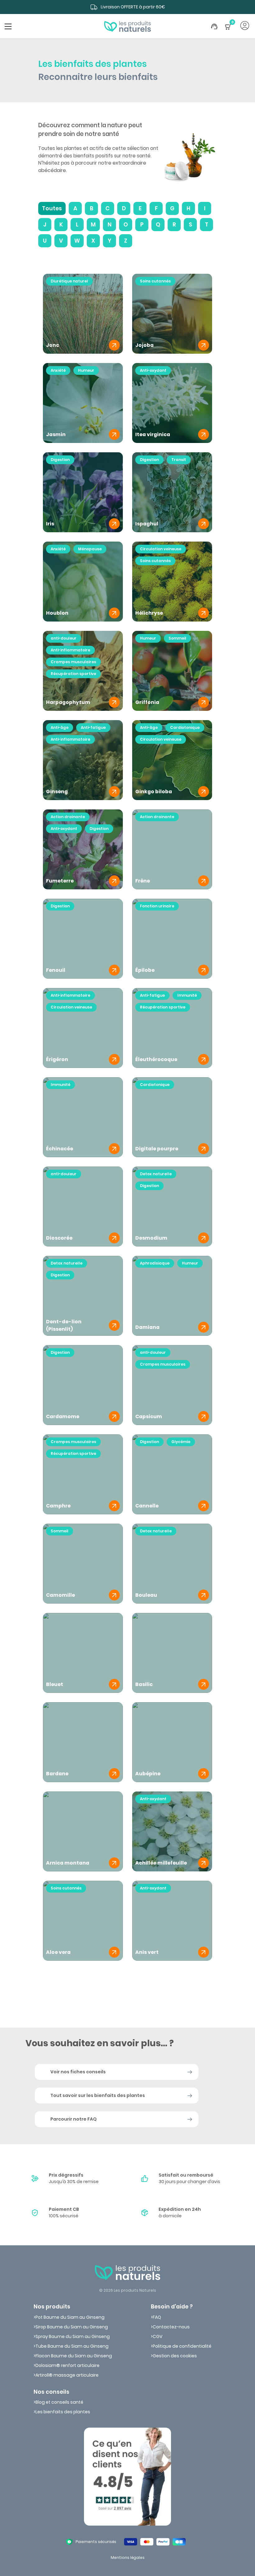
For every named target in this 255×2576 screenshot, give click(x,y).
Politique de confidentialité (182, 2346)
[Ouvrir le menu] (8, 26)
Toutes (52, 208)
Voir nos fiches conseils (78, 2072)
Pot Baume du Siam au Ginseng (70, 2317)
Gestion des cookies (175, 2356)
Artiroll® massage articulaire (67, 2375)
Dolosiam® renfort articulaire (67, 2365)
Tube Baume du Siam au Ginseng (72, 2346)
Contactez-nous (171, 2327)
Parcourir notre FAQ (74, 2119)
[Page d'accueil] (127, 26)
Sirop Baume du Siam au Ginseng (72, 2327)
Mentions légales (128, 2557)
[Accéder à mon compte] (245, 26)
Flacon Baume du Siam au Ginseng (74, 2356)
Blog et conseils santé (59, 2402)
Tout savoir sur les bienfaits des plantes (98, 2095)
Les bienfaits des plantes (63, 2412)
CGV (158, 2336)
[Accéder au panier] (228, 30)
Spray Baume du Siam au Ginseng (73, 2336)
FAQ (157, 2317)
